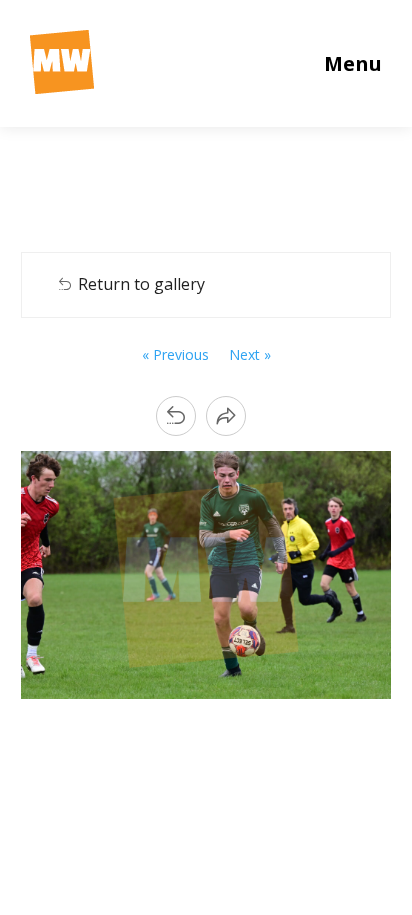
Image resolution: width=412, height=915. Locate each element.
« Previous (175, 354)
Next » (250, 354)
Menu (353, 64)
